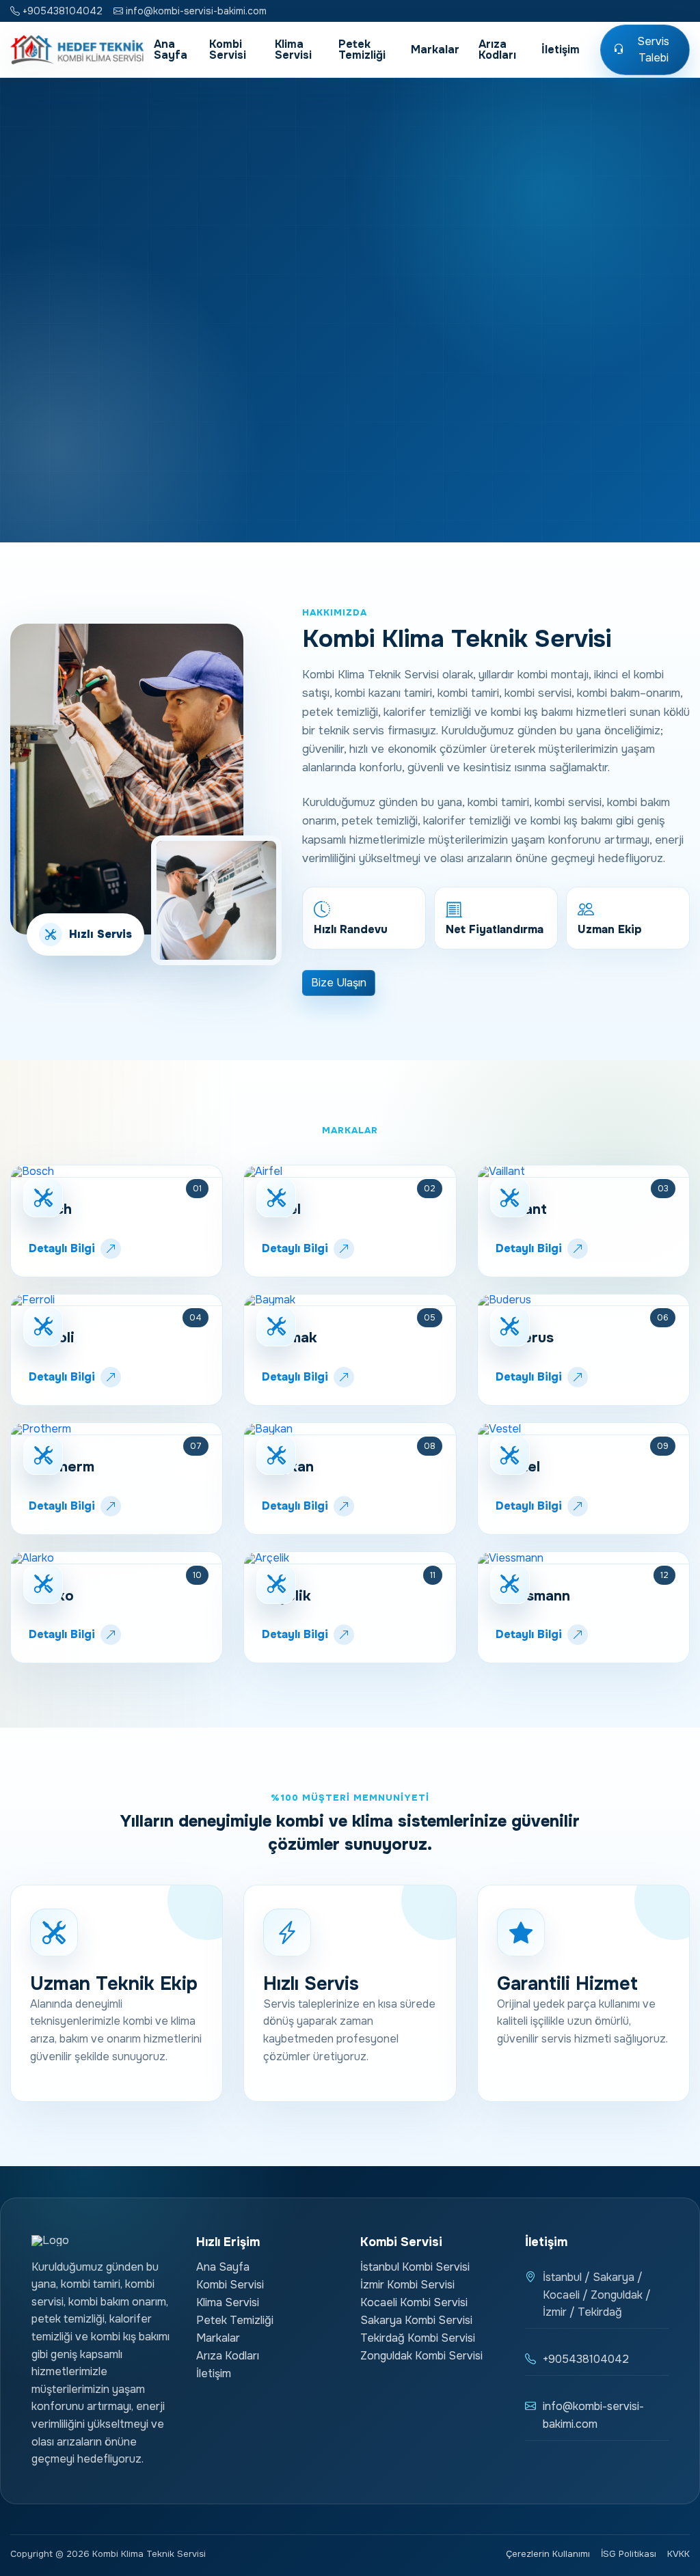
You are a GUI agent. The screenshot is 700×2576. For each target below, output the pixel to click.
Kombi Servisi (228, 50)
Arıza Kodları (497, 50)
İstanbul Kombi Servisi (415, 2267)
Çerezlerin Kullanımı (548, 2554)
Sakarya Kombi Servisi (416, 2320)
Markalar (435, 50)
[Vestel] (583, 1429)
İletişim (561, 50)
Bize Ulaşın (339, 983)
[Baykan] (350, 1429)
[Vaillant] (583, 1172)
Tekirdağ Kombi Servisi (418, 2338)
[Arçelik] (350, 1558)
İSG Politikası (629, 2554)
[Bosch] (117, 1172)
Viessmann (533, 1596)
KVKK (678, 2554)
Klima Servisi (293, 50)
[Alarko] (117, 1558)
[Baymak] (350, 1301)
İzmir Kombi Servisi (407, 2285)
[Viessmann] (583, 1558)
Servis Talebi (653, 50)
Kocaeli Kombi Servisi (414, 2302)
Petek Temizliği (362, 50)
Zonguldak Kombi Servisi (421, 2356)
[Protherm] (117, 1429)
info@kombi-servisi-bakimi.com (195, 11)
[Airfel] (350, 1172)
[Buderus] (583, 1301)
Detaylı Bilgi (62, 1248)
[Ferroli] (117, 1301)
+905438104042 (61, 11)
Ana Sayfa (171, 50)
